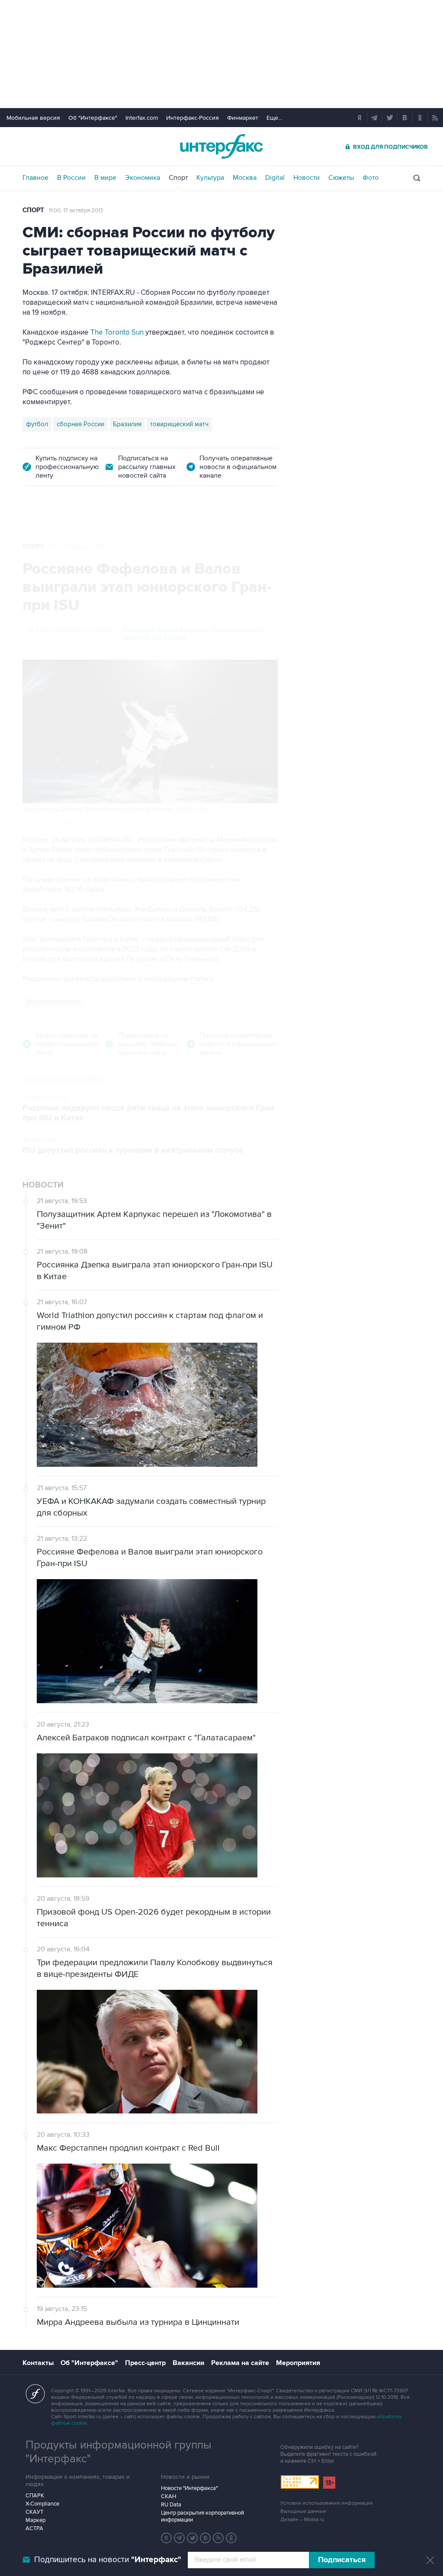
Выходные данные (303, 2511)
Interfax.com (142, 118)
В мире (105, 178)
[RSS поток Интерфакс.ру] (218, 2538)
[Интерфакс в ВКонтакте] (205, 2538)
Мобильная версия (33, 118)
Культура (210, 178)
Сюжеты (341, 178)
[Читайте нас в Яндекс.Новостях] (167, 2538)
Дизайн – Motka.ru (302, 2520)
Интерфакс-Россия (193, 118)
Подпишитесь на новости (108, 2560)
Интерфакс (221, 146)
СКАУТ (34, 2512)
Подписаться (342, 2560)
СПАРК (35, 2496)
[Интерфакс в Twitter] (193, 2538)
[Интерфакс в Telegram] (180, 2538)
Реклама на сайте (240, 2363)
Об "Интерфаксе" (93, 118)
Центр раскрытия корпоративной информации (202, 2516)
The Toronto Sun (117, 332)
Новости (307, 178)
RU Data (171, 2505)
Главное (35, 178)
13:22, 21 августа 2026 (77, 547)
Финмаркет (243, 118)
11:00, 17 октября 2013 (76, 211)
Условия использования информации (327, 2503)
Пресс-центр (145, 2363)
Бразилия (127, 424)
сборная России (80, 424)
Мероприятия (298, 2363)
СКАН (169, 2496)
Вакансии (188, 2363)
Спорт (178, 178)
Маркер (35, 2520)
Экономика (143, 178)
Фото (371, 178)
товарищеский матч (179, 424)
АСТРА (34, 2528)
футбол (37, 424)
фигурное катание (53, 1001)
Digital (275, 178)
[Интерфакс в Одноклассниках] (231, 2538)
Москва (245, 178)
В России (71, 178)
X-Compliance (42, 2504)
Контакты (38, 2363)
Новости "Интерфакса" (189, 2488)
